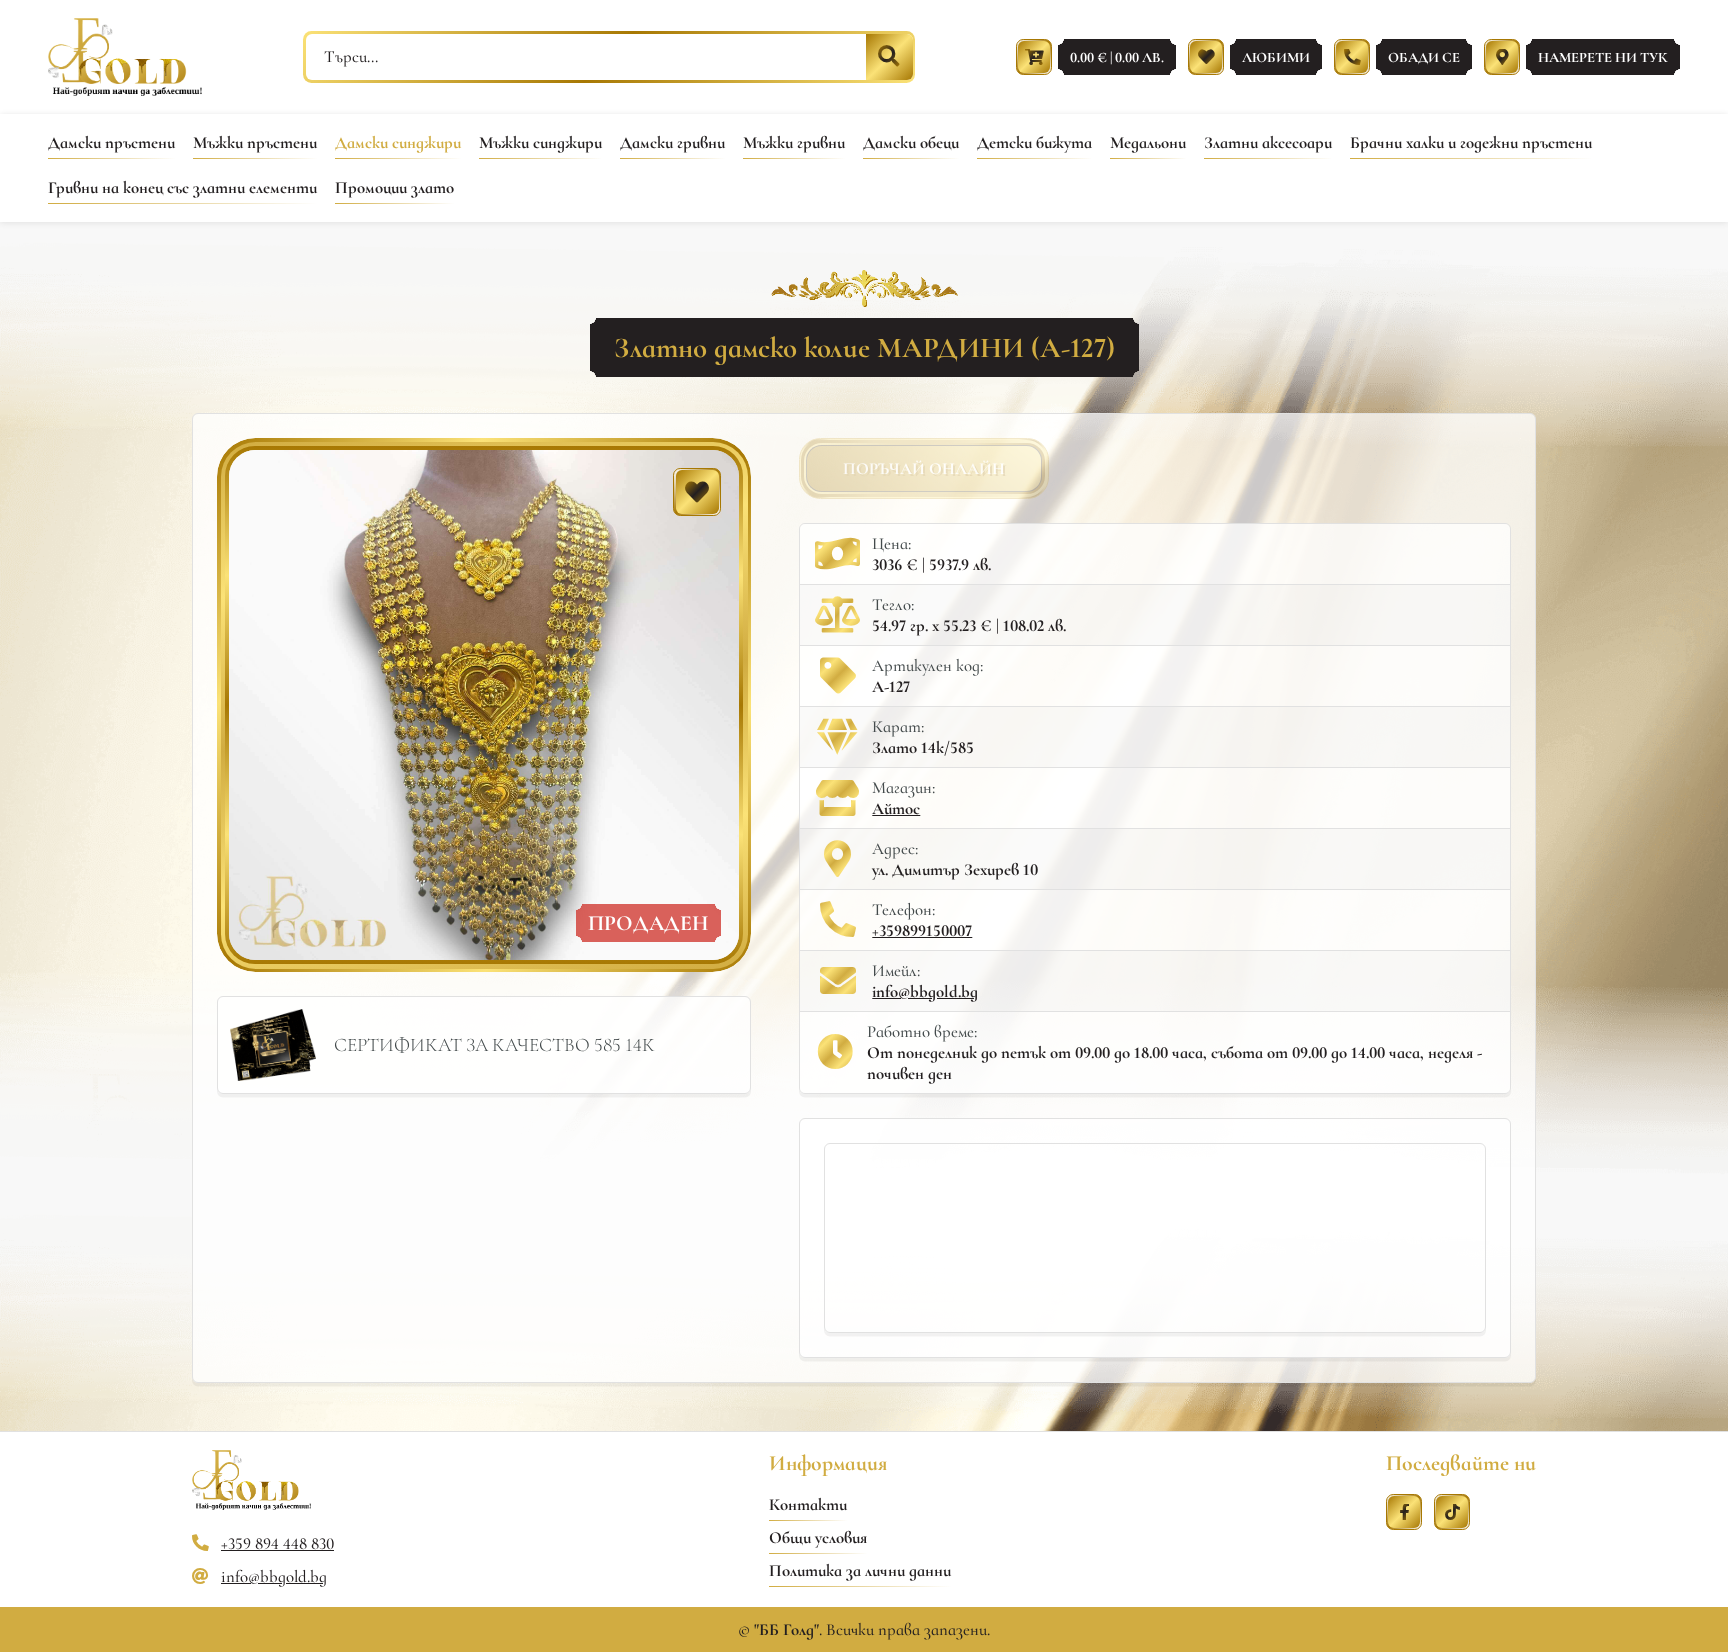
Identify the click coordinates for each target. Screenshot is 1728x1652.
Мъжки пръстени (255, 142)
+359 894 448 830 (277, 1543)
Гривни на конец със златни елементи (182, 187)
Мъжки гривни (794, 142)
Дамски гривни (672, 142)
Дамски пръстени (111, 142)
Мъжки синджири (540, 142)
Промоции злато (394, 187)
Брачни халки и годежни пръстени (1471, 142)
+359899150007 (922, 930)
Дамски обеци (911, 142)
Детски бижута (1034, 142)
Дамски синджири (398, 142)
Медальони (1148, 142)
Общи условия (818, 1537)
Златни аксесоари (1268, 142)
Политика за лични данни (860, 1570)
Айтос (896, 808)
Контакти (808, 1504)
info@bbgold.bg (925, 991)
